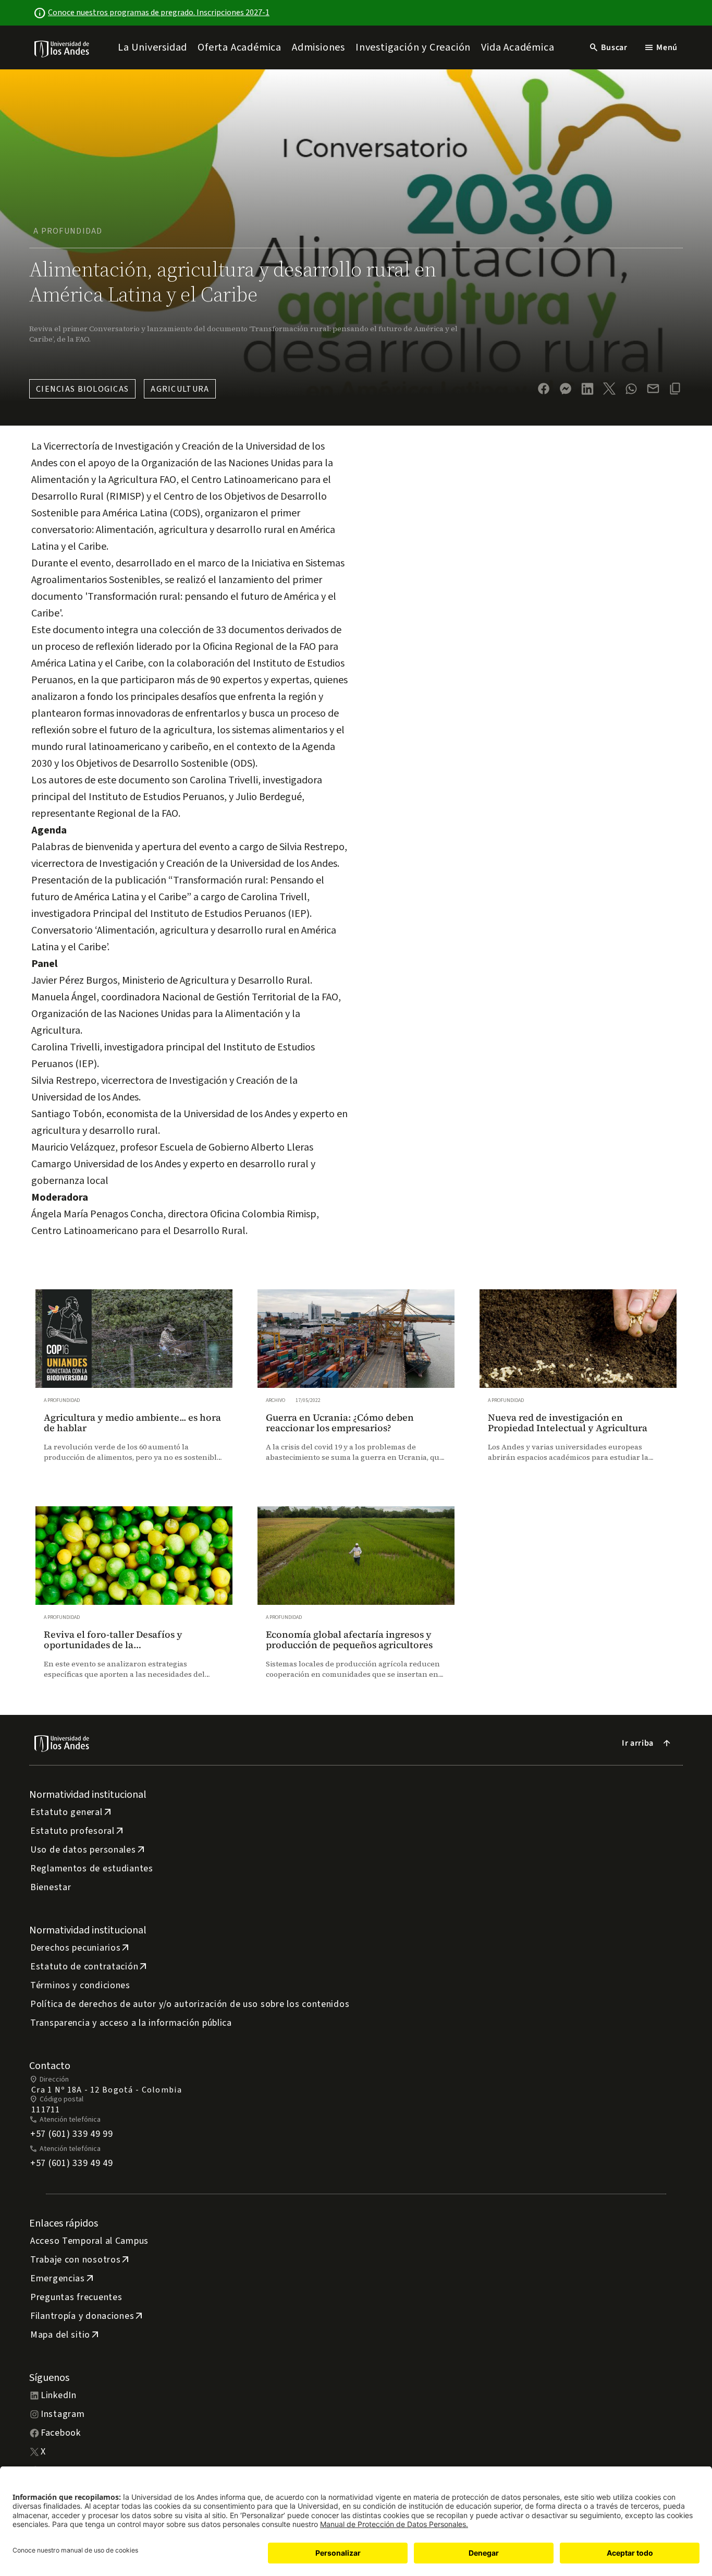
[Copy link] (675, 389)
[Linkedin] (587, 389)
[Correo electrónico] (653, 389)
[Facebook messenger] (566, 389)
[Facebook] (544, 389)
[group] (134, 1385)
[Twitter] (609, 389)
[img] (62, 49)
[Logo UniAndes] (62, 49)
